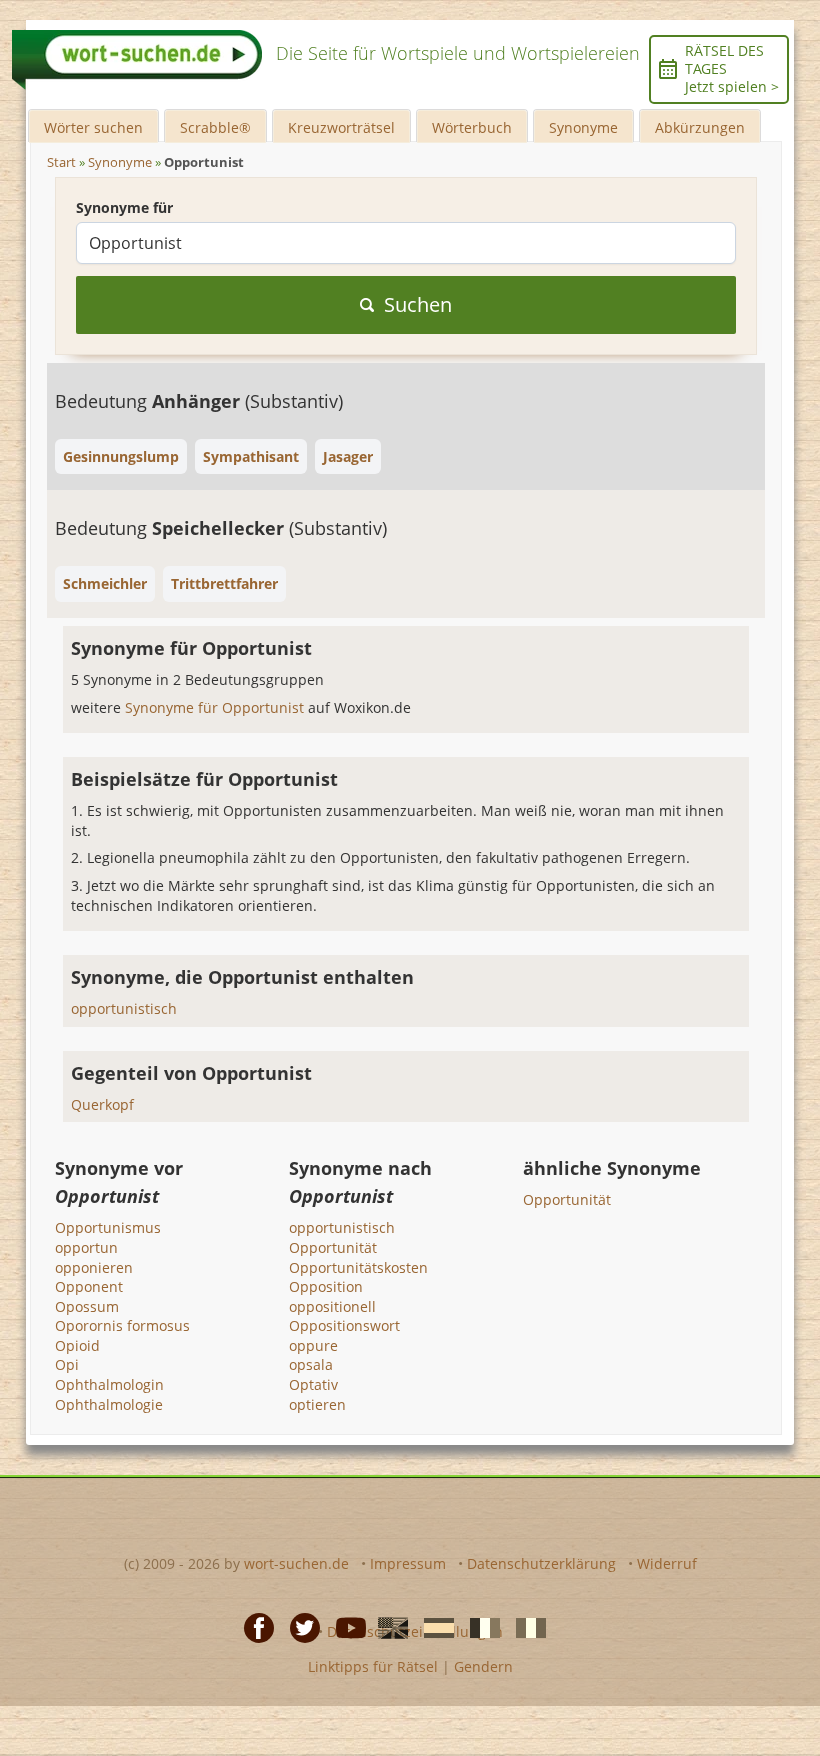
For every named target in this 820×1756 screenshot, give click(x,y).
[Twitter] (299, 1626)
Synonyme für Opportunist (216, 707)
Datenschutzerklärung (541, 1563)
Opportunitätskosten (358, 1267)
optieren (317, 1404)
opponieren (94, 1267)
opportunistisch (124, 1008)
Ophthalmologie (109, 1404)
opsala (311, 1364)
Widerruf (667, 1563)
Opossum (87, 1306)
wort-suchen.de (296, 1563)
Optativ (313, 1384)
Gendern (483, 1666)
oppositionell (332, 1306)
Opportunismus (108, 1227)
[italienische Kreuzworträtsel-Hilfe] (525, 1626)
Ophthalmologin (109, 1384)
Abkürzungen (700, 127)
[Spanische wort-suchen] (433, 1626)
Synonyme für (124, 207)
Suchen (418, 304)
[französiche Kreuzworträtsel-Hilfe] (479, 1626)
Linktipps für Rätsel (373, 1666)
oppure (313, 1345)
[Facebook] (253, 1626)
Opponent (89, 1286)
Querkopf (102, 1104)
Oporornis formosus (122, 1325)
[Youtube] (345, 1626)
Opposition (326, 1286)
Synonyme (583, 127)
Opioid (77, 1345)
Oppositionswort (344, 1325)
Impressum (408, 1563)
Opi (67, 1364)
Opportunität (333, 1247)
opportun (86, 1247)
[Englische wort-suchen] (387, 1626)
